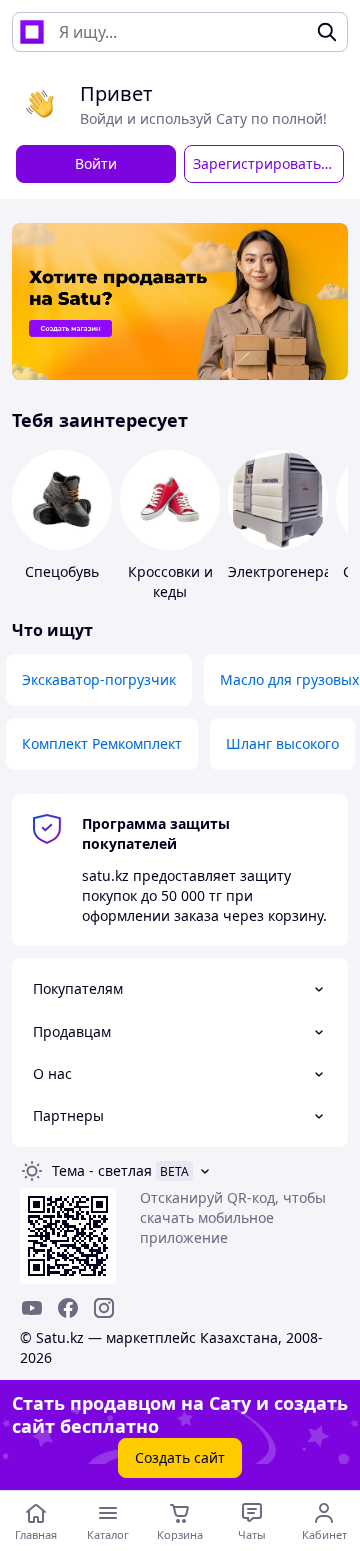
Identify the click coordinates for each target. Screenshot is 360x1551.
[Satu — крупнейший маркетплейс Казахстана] (32, 32)
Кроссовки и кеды (170, 581)
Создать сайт (180, 1457)
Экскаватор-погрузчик (99, 679)
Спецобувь (62, 571)
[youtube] (32, 1308)
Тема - (102, 1170)
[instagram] (104, 1308)
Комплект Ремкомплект (102, 743)
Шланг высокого (282, 743)
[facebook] (68, 1308)
